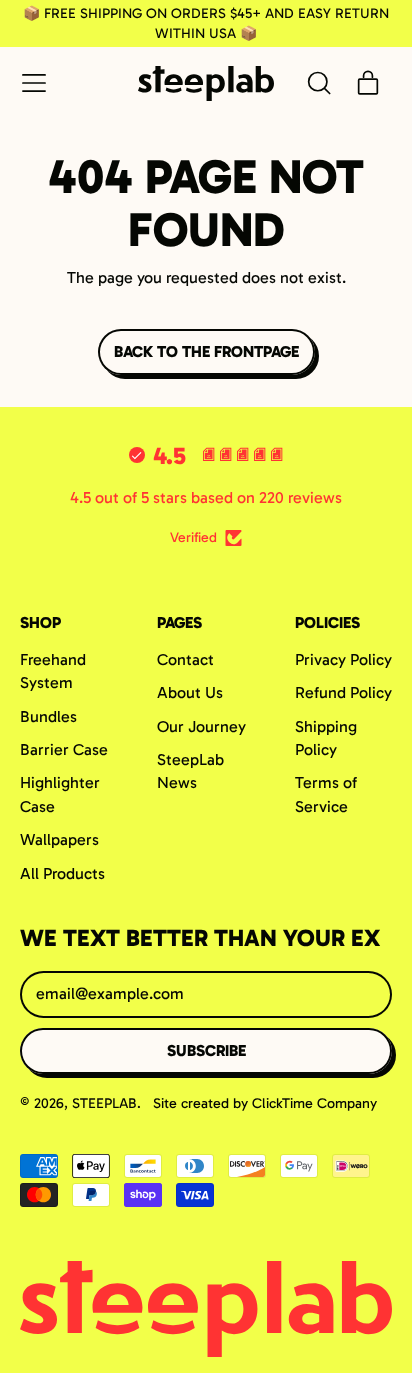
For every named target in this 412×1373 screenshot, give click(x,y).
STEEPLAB (104, 1103)
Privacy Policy (343, 659)
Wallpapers (59, 839)
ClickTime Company (314, 1103)
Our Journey (201, 726)
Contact (185, 659)
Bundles (48, 716)
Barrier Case (64, 749)
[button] (318, 83)
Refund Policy (343, 692)
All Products (62, 873)
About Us (190, 692)
